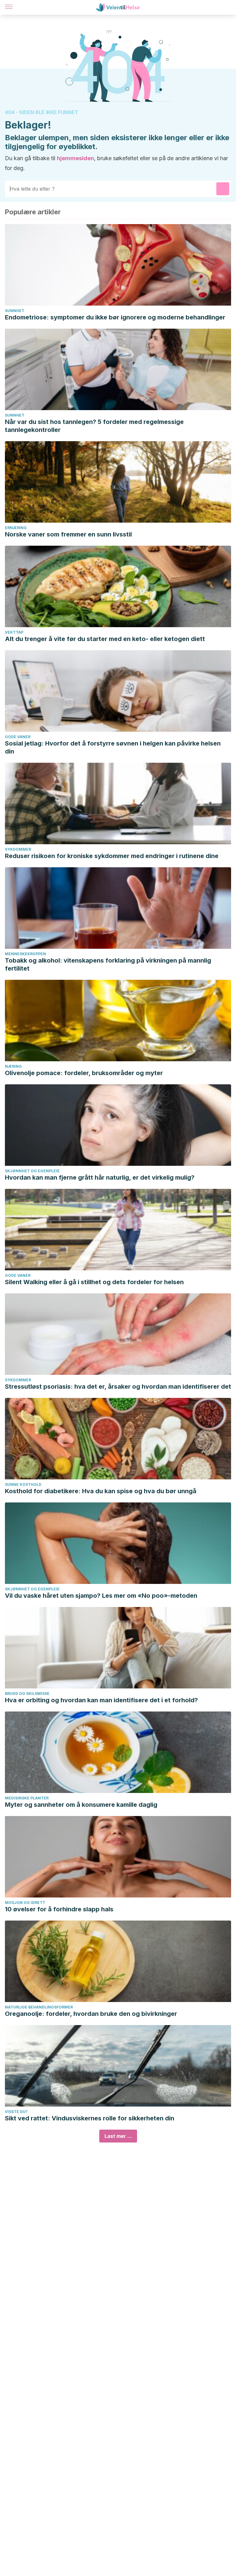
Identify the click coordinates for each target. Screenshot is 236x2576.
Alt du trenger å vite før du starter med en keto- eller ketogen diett (105, 639)
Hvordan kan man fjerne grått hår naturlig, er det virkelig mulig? (100, 1177)
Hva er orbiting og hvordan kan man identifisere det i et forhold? (101, 1700)
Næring (13, 1066)
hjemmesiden (75, 158)
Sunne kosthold (23, 1484)
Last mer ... (118, 2136)
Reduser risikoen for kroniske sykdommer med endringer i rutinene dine (112, 856)
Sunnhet (15, 311)
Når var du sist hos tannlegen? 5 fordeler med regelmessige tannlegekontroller (94, 426)
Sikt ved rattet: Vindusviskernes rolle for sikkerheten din (90, 2118)
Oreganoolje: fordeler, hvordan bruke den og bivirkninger (91, 2014)
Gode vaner (18, 737)
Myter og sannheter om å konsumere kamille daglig (81, 1805)
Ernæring (16, 528)
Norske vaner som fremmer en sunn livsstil (68, 534)
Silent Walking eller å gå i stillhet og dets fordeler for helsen (94, 1282)
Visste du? (16, 2112)
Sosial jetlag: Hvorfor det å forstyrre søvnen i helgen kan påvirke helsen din (113, 747)
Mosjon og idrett (25, 1903)
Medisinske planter (27, 1798)
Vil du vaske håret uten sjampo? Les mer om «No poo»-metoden (101, 1596)
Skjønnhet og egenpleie (32, 1171)
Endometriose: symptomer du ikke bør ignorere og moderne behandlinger (115, 317)
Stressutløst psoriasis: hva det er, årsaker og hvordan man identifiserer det (118, 1387)
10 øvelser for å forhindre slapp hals (59, 1909)
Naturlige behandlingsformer (39, 2007)
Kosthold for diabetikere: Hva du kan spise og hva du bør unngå (101, 1491)
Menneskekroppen (26, 954)
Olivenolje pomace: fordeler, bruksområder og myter (84, 1073)
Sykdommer (18, 849)
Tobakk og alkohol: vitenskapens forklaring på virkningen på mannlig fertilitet (108, 964)
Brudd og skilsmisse (27, 1694)
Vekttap (14, 632)
